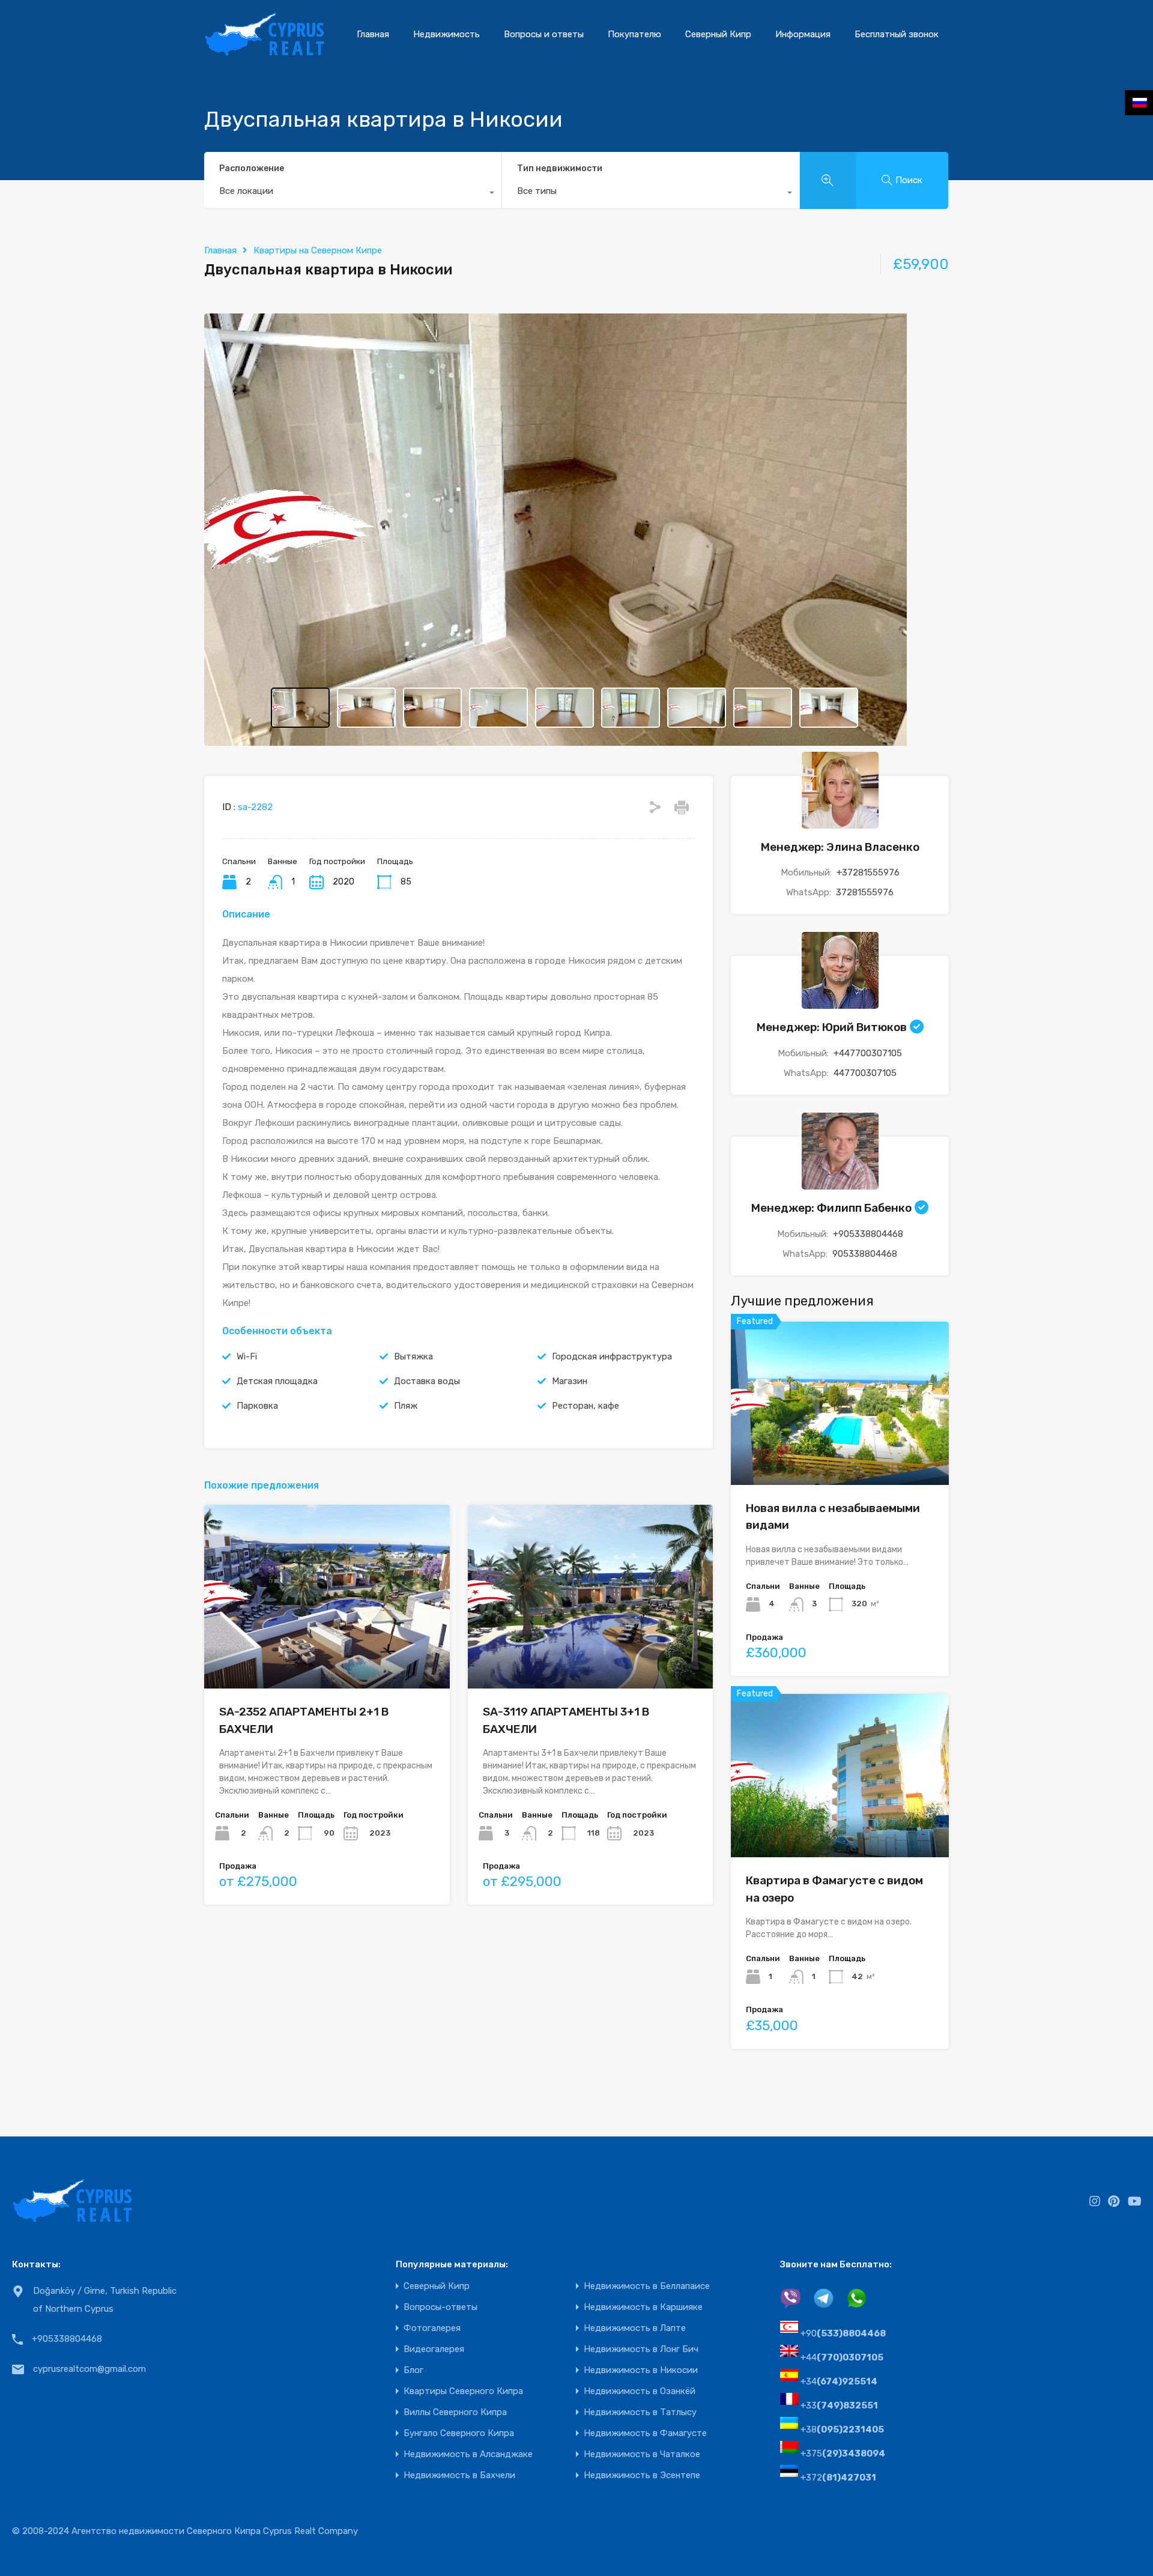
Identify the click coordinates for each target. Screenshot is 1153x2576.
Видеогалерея (434, 2349)
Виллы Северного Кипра (455, 2412)
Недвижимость (446, 34)
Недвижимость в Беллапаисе (647, 2286)
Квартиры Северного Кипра (463, 2391)
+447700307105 (868, 1053)
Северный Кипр (718, 34)
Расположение (252, 168)
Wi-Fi (247, 1356)
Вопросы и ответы (544, 34)
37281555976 (865, 892)
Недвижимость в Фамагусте (645, 2433)
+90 (843, 2333)
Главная (373, 34)
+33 (839, 2405)
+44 (842, 2357)
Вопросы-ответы (440, 2307)
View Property (840, 1452)
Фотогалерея (432, 2328)
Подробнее (327, 1652)
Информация (803, 34)
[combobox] (353, 194)
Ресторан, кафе (586, 1406)
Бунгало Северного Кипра (459, 2433)
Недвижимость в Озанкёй (640, 2391)
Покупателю (634, 34)
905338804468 (865, 1254)
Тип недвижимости (560, 168)
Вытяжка (413, 1356)
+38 (842, 2429)
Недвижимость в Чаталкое (642, 2454)
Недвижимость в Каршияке (643, 2307)
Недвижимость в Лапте (635, 2328)
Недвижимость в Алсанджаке (468, 2454)
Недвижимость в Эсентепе (642, 2475)
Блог (413, 2370)
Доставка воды (427, 1381)
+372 (838, 2478)
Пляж (406, 1406)
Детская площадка (277, 1381)
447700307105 (865, 1073)
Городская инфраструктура (612, 1356)
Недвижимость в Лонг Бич (641, 2349)
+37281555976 (868, 872)
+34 (839, 2381)
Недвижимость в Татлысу (640, 2412)
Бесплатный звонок (897, 34)
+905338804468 (868, 1234)
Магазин (570, 1381)
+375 (843, 2454)
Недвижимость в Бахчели (459, 2475)
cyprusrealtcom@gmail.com (89, 2369)
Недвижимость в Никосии (641, 2370)
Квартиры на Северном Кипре (318, 250)
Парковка (257, 1406)
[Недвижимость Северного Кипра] (264, 51)
